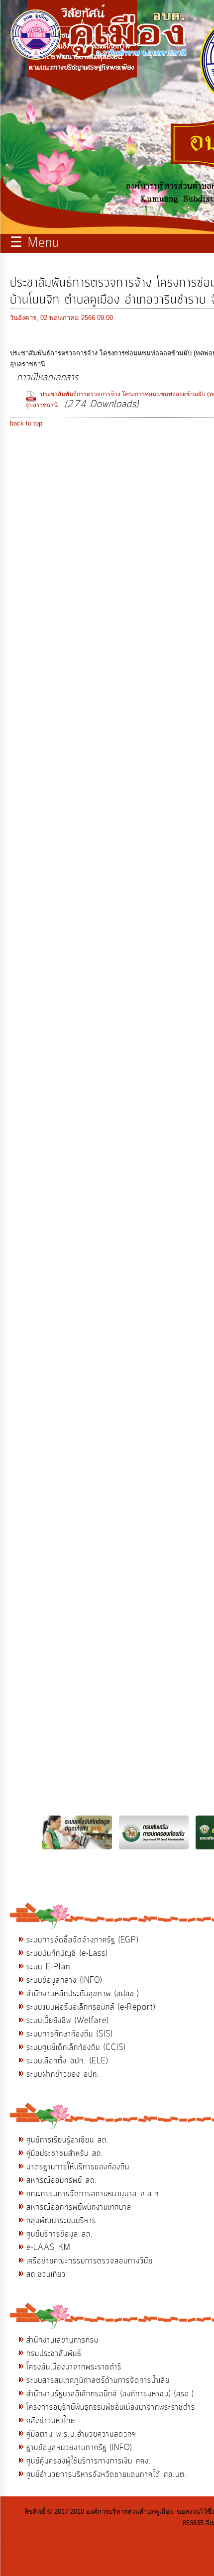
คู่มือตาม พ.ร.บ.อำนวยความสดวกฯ (81, 2434)
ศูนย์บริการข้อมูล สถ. (60, 2234)
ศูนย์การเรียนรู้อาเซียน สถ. (68, 2140)
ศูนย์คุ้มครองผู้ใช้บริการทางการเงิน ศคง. (89, 2461)
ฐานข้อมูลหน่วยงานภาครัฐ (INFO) (79, 2448)
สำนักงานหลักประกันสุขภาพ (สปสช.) (83, 1994)
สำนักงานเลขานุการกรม (62, 2340)
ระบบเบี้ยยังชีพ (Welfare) (67, 2021)
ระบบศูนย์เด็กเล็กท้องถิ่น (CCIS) (76, 2047)
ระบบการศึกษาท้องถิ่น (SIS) (69, 2034)
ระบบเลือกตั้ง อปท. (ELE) (67, 2061)
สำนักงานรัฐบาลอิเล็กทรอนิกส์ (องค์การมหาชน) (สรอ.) (110, 2394)
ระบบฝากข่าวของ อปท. (63, 2074)
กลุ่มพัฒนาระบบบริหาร (61, 2221)
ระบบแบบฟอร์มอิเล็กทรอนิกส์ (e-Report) (91, 2007)
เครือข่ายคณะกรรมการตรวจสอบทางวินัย (90, 2261)
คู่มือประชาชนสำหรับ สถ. (65, 2153)
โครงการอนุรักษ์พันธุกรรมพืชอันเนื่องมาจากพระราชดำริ (111, 2407)
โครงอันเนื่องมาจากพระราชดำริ (74, 2367)
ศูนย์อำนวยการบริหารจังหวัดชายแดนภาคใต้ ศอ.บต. (107, 2474)
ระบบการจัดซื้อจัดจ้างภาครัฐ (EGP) (82, 1940)
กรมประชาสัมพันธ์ (54, 2354)
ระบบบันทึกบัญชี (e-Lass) (67, 1953)
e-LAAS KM (49, 2248)
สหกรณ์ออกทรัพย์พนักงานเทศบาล (79, 2207)
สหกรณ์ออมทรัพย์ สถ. (62, 2180)
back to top (26, 423)
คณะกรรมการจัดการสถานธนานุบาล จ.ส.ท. (94, 2194)
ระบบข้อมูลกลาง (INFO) (64, 1980)
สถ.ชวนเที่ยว (46, 2274)
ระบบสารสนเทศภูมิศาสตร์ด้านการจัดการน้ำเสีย (98, 2380)
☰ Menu (35, 243)
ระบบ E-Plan (48, 1967)
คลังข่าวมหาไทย (51, 2421)
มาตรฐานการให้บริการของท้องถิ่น (78, 2167)
